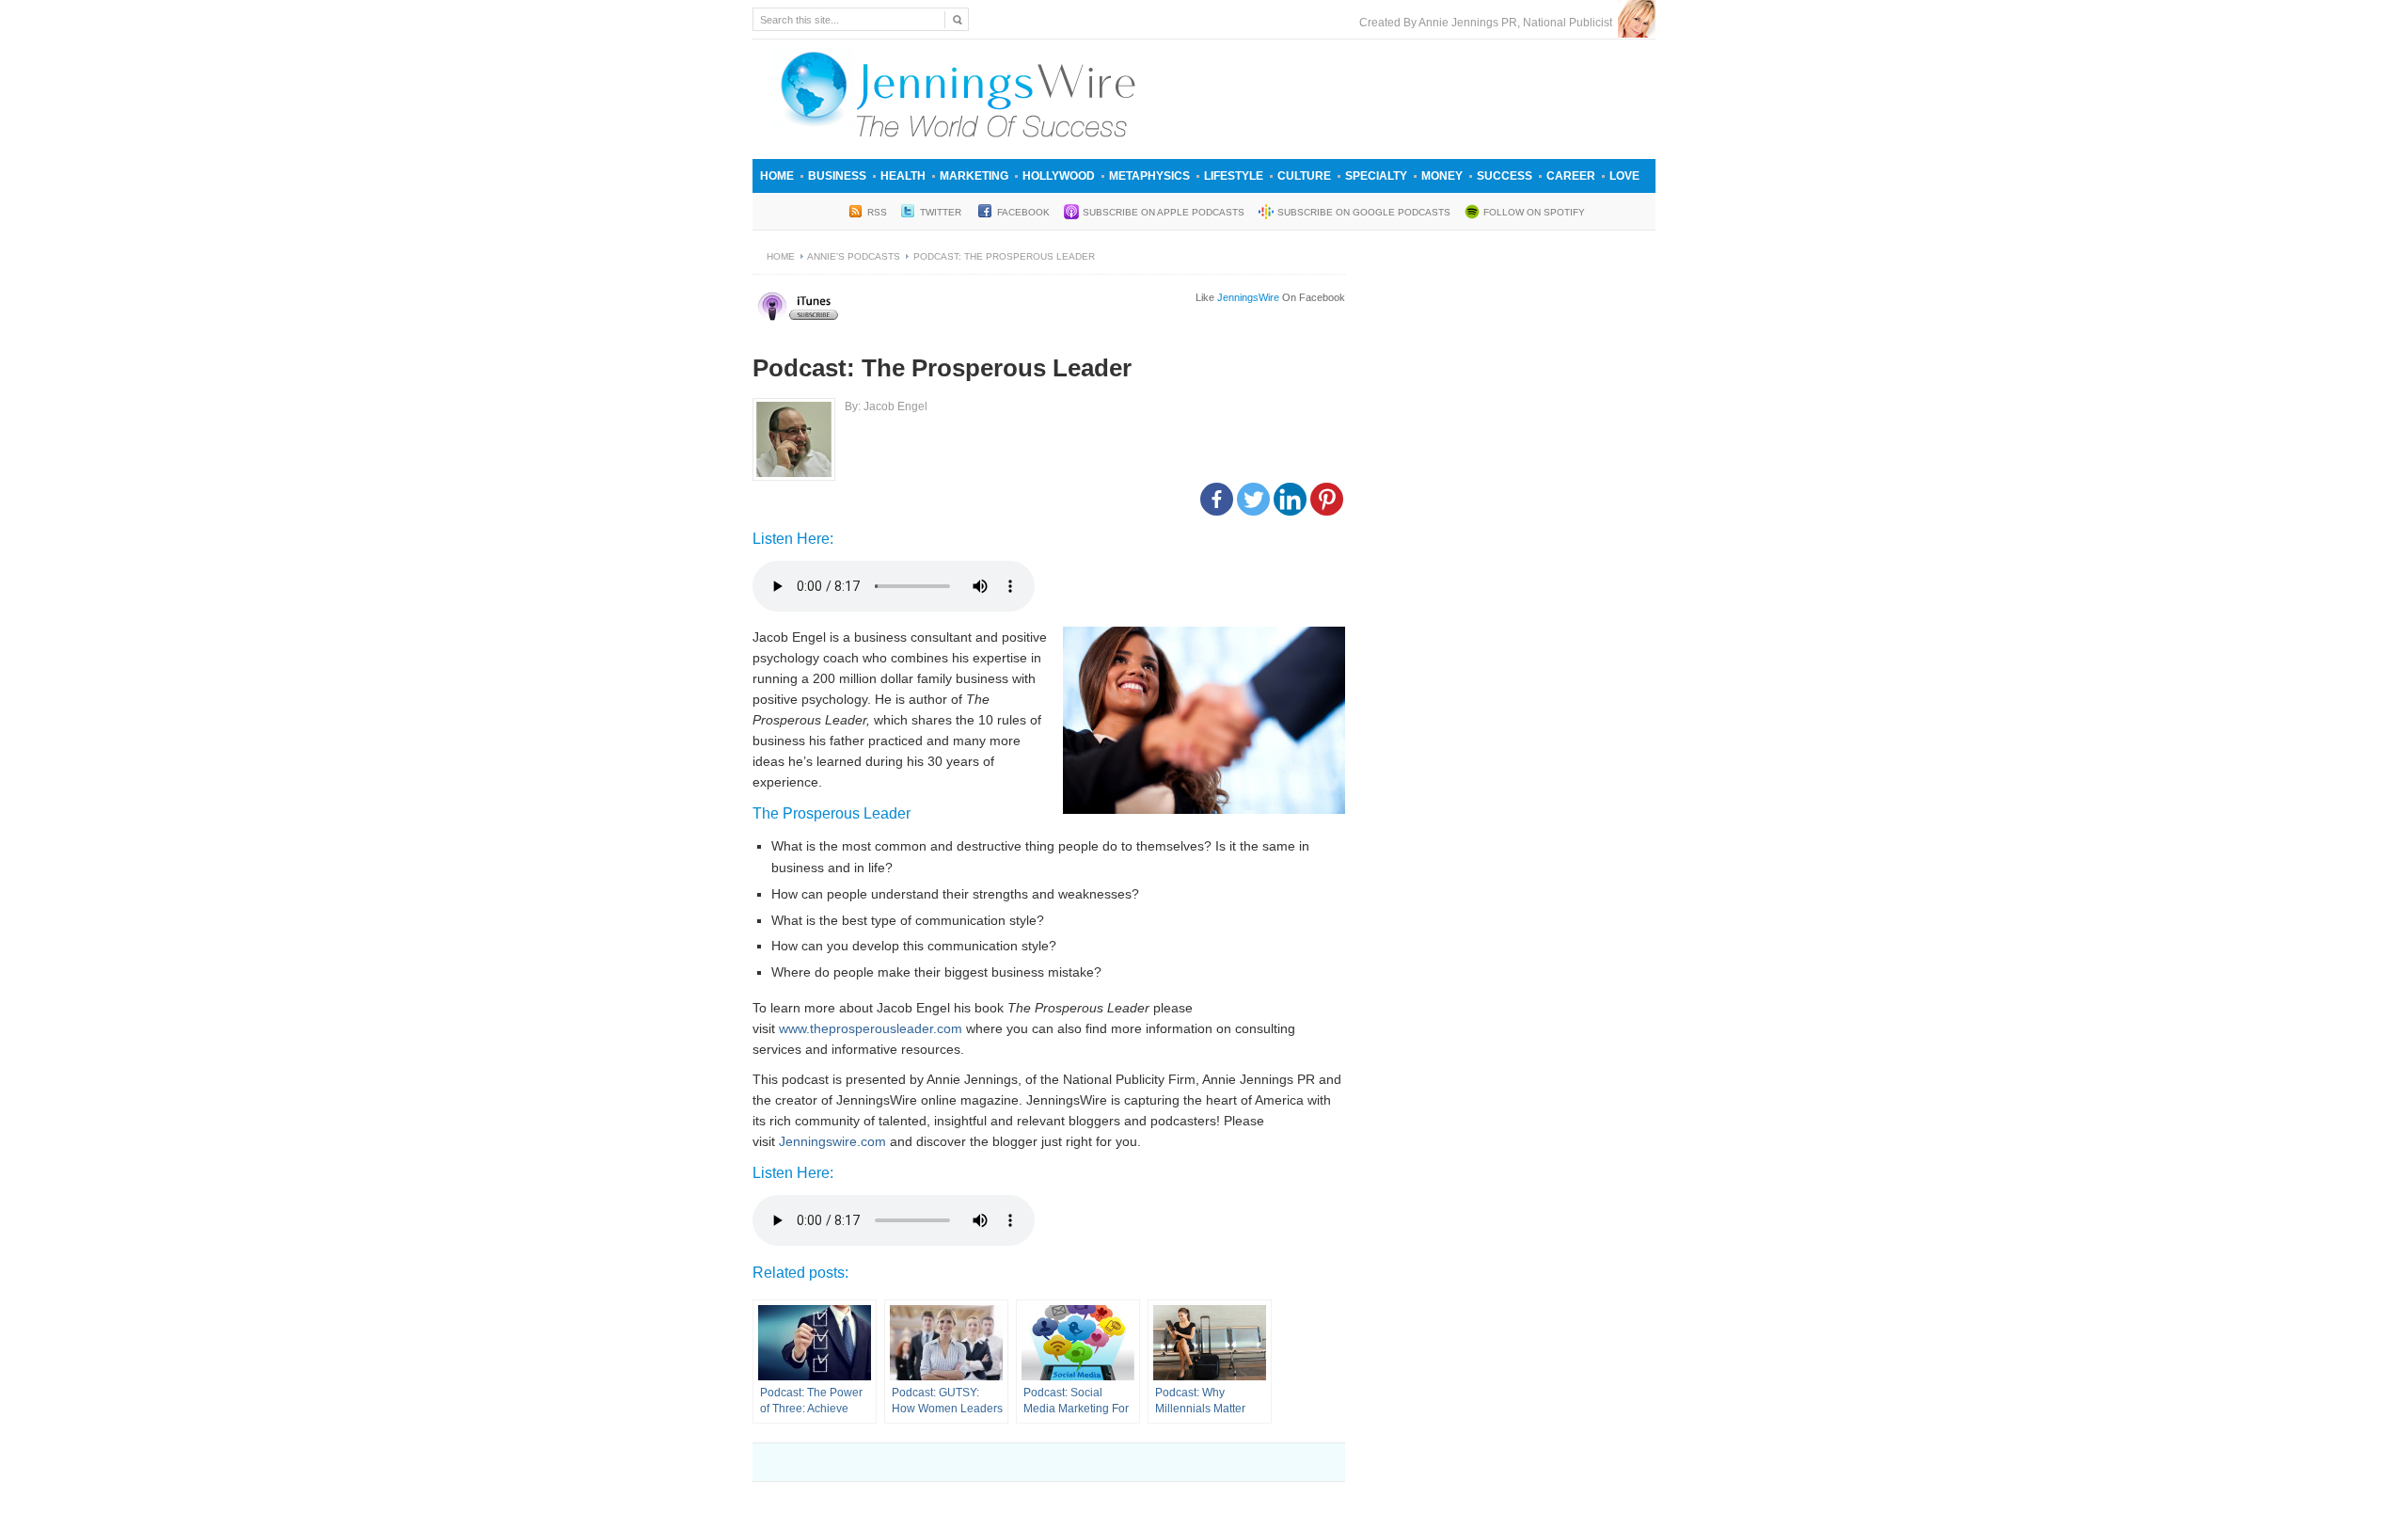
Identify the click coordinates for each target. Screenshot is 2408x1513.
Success (1505, 176)
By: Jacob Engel (886, 406)
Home (777, 176)
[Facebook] (1217, 499)
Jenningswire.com (832, 1141)
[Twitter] (1253, 499)
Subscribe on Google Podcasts (1364, 212)
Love (1624, 176)
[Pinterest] (1327, 499)
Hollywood (1059, 176)
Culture (1304, 176)
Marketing (974, 176)
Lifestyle (1234, 176)
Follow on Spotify (1534, 212)
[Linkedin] (1290, 499)
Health (903, 176)
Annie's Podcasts (854, 256)
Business (837, 176)
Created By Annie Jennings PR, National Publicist (1489, 23)
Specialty (1376, 176)
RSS (877, 212)
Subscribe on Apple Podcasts (1164, 212)
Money (1442, 176)
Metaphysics (1149, 176)
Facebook (1023, 212)
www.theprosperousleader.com (871, 1028)
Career (1571, 176)
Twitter (942, 212)
